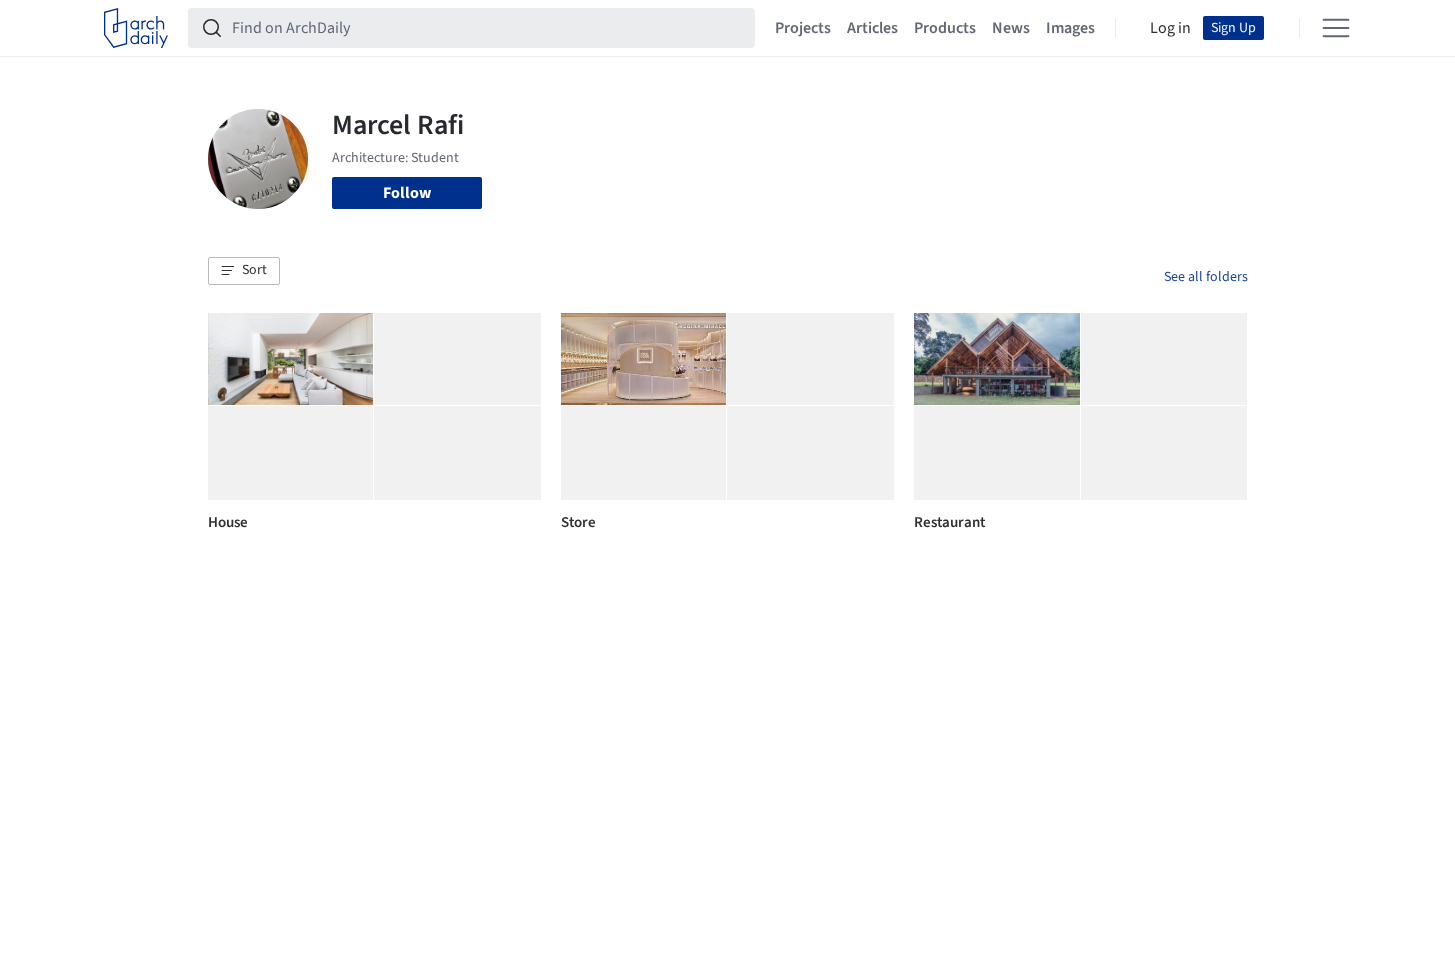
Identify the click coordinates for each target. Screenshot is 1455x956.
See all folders (1206, 277)
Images (1070, 28)
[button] (244, 271)
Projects (803, 28)
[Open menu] (1336, 28)
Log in (1170, 28)
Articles (872, 28)
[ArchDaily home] (136, 28)
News (1011, 28)
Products (945, 28)
